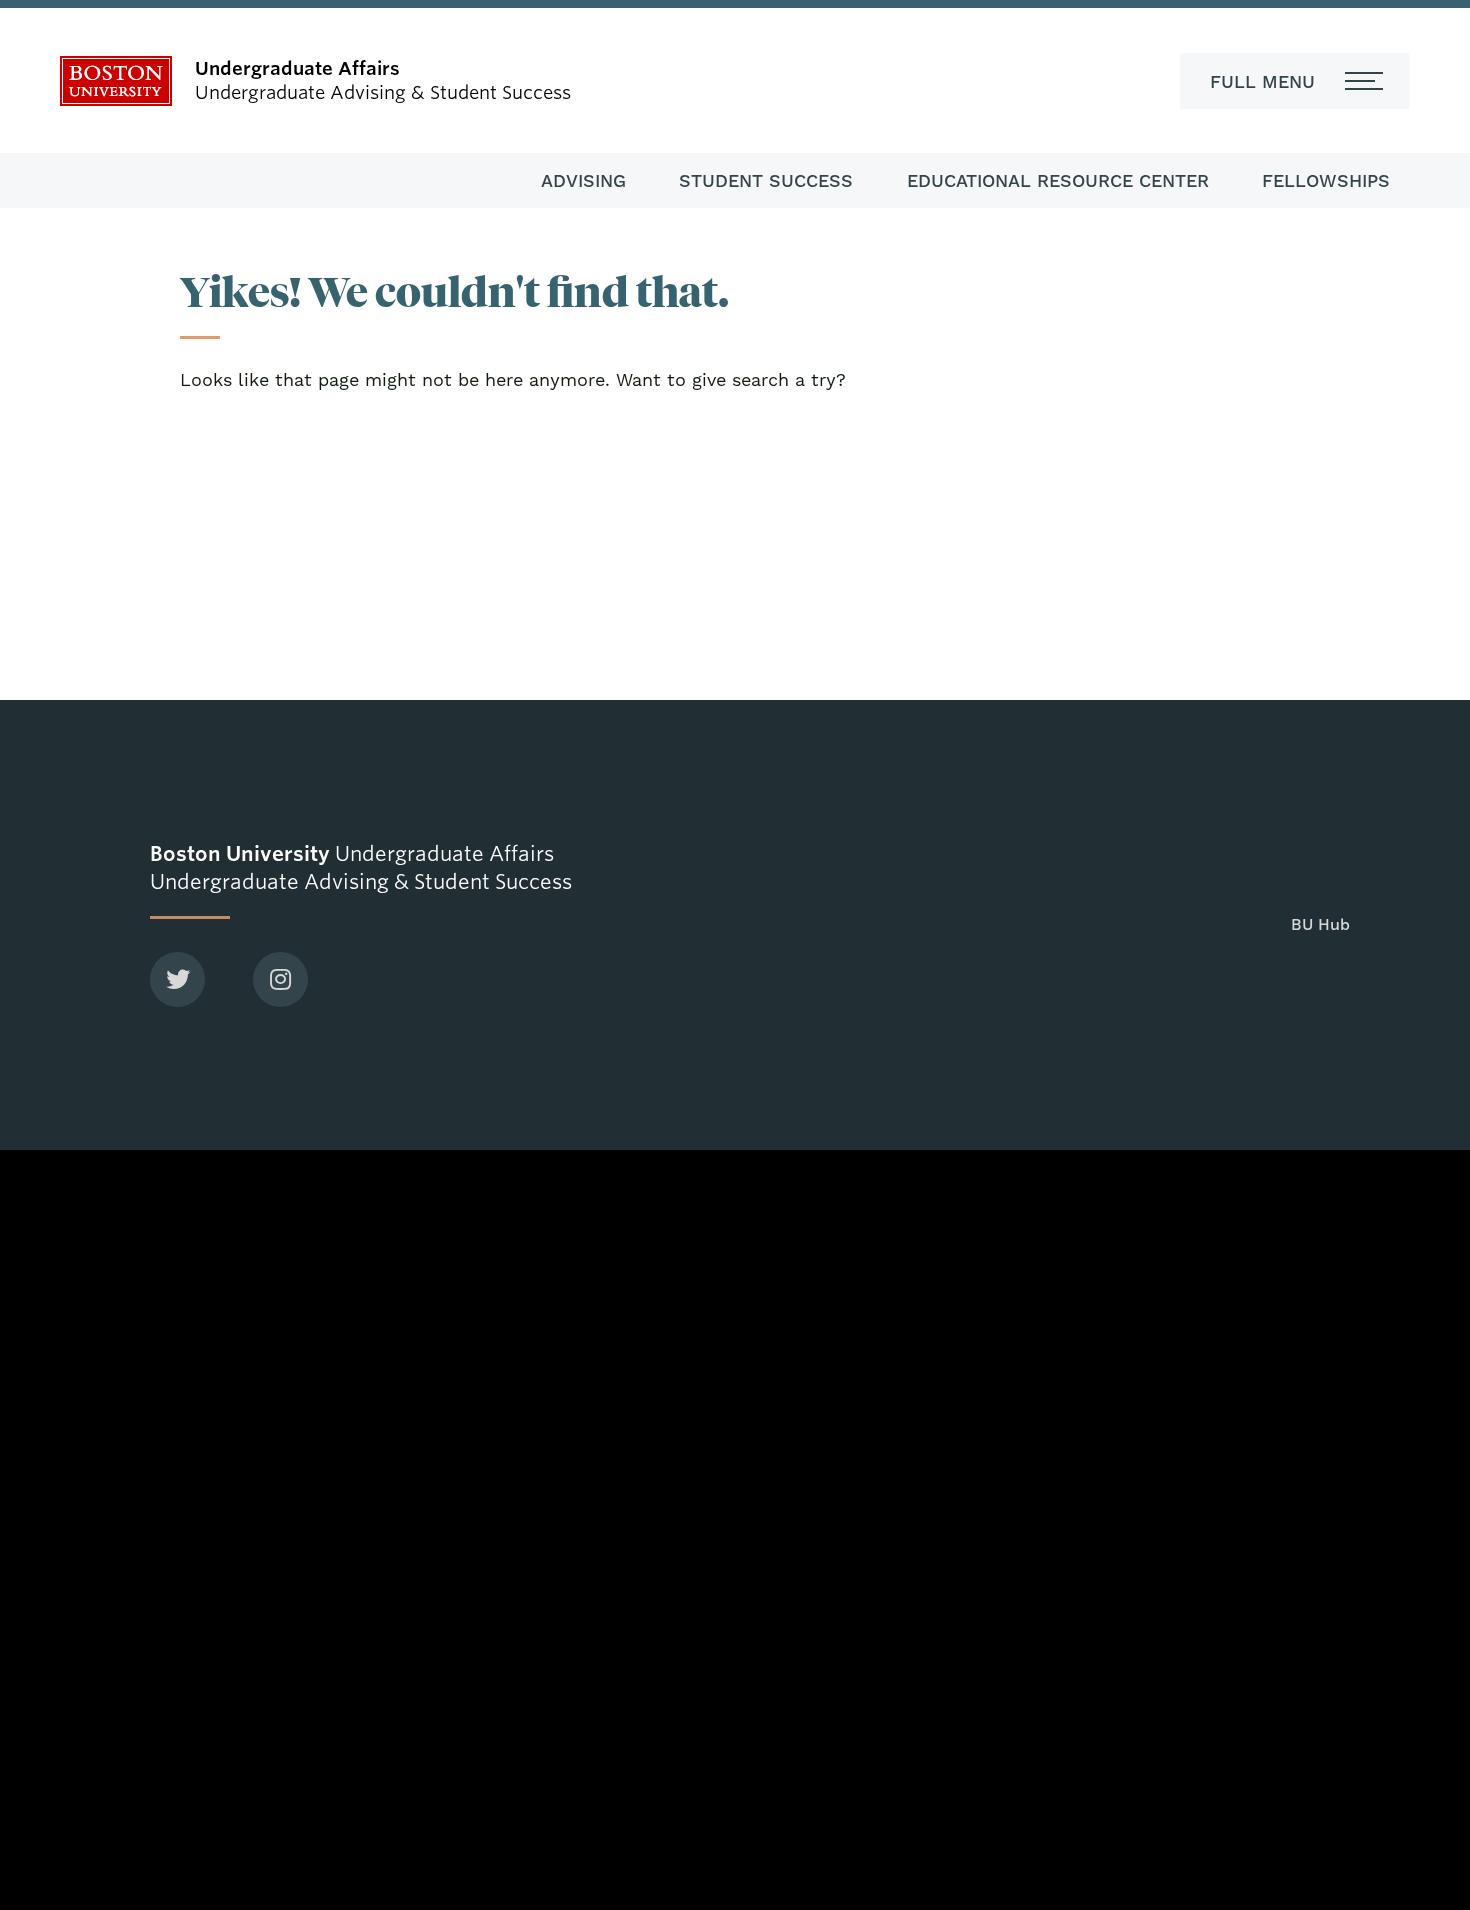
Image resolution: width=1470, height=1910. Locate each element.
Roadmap (1237, 1167)
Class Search (1250, 1210)
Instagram (280, 979)
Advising (583, 180)
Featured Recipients (378, 1281)
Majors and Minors (822, 1167)
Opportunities (354, 1193)
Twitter (177, 979)
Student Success (766, 180)
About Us (336, 1149)
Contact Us (343, 1324)
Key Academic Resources (847, 1327)
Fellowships (1326, 180)
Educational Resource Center (1058, 180)
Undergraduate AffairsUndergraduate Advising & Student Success (361, 868)
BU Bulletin (1244, 1254)
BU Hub (779, 1210)
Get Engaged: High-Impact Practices (853, 1269)
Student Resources (374, 1237)
